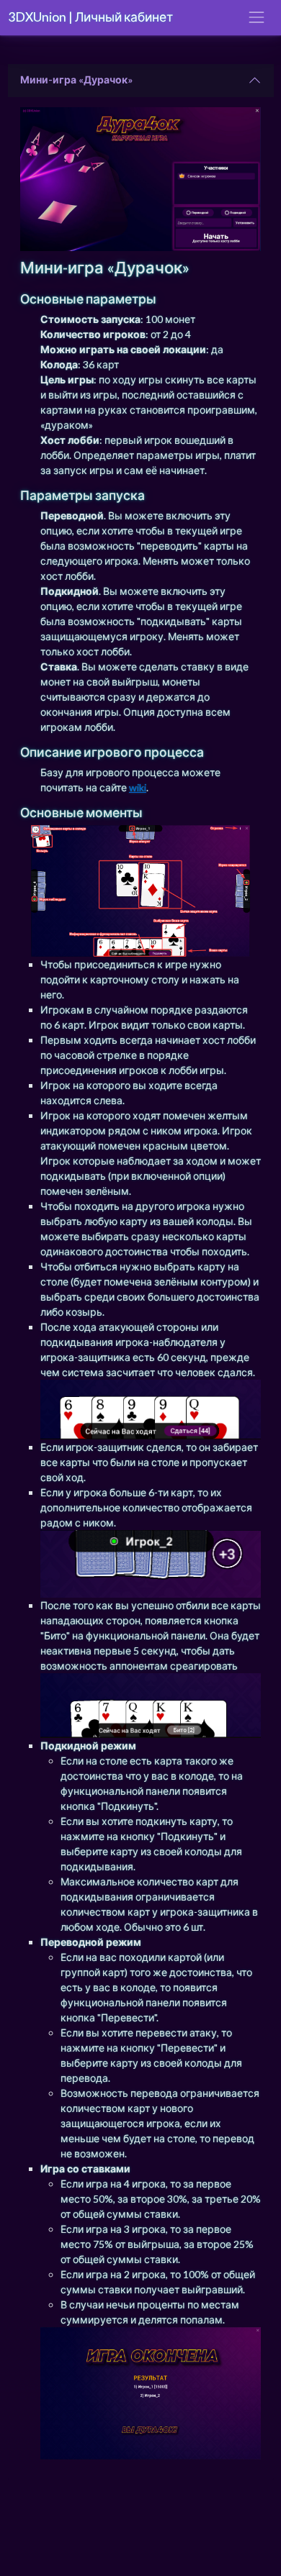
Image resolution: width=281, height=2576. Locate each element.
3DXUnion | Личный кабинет (90, 17)
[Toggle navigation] (256, 18)
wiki (138, 787)
